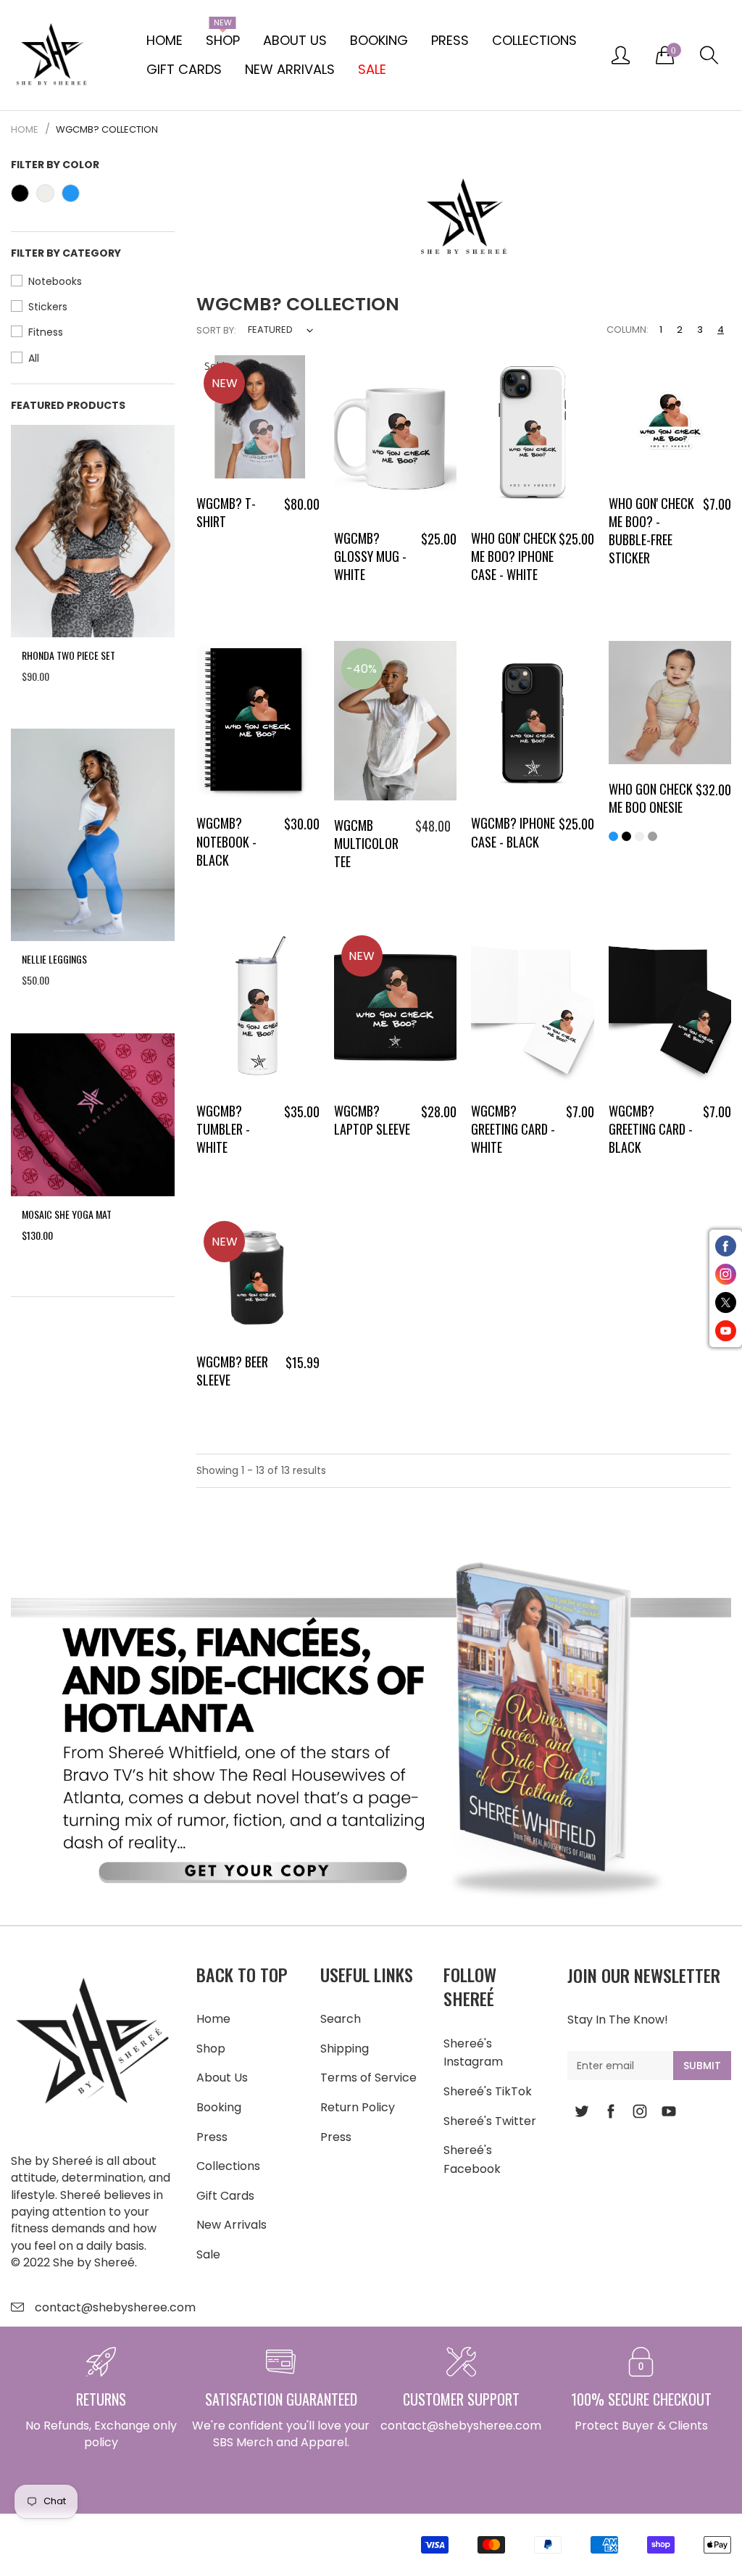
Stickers (48, 307)
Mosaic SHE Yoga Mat (67, 1214)
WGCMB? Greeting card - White (513, 1129)
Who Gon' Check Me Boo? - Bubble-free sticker (651, 531)
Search (341, 2019)
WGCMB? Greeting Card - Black (651, 1129)
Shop (223, 38)
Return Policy (358, 2107)
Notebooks (55, 281)
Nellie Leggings (54, 959)
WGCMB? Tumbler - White (223, 1129)
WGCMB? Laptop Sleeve (372, 1120)
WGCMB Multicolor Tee (366, 843)
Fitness (46, 332)
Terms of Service (368, 2078)
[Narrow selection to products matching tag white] (45, 193)
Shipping (345, 2049)
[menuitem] (164, 41)
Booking (379, 40)
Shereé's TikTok (488, 2091)
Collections (534, 40)
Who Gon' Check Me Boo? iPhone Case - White (514, 556)
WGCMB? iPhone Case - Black (513, 832)
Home (164, 40)
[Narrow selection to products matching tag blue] (71, 193)
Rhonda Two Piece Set (68, 655)
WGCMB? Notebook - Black (226, 841)
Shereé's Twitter (490, 2121)
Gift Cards (184, 69)
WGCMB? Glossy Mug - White (370, 556)
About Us (295, 40)
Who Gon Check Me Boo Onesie (651, 798)
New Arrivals (290, 69)
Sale (208, 2254)
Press (450, 40)
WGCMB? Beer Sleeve (232, 1371)
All (34, 358)
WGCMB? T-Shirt (226, 512)
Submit (702, 2066)
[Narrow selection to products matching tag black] (20, 193)
